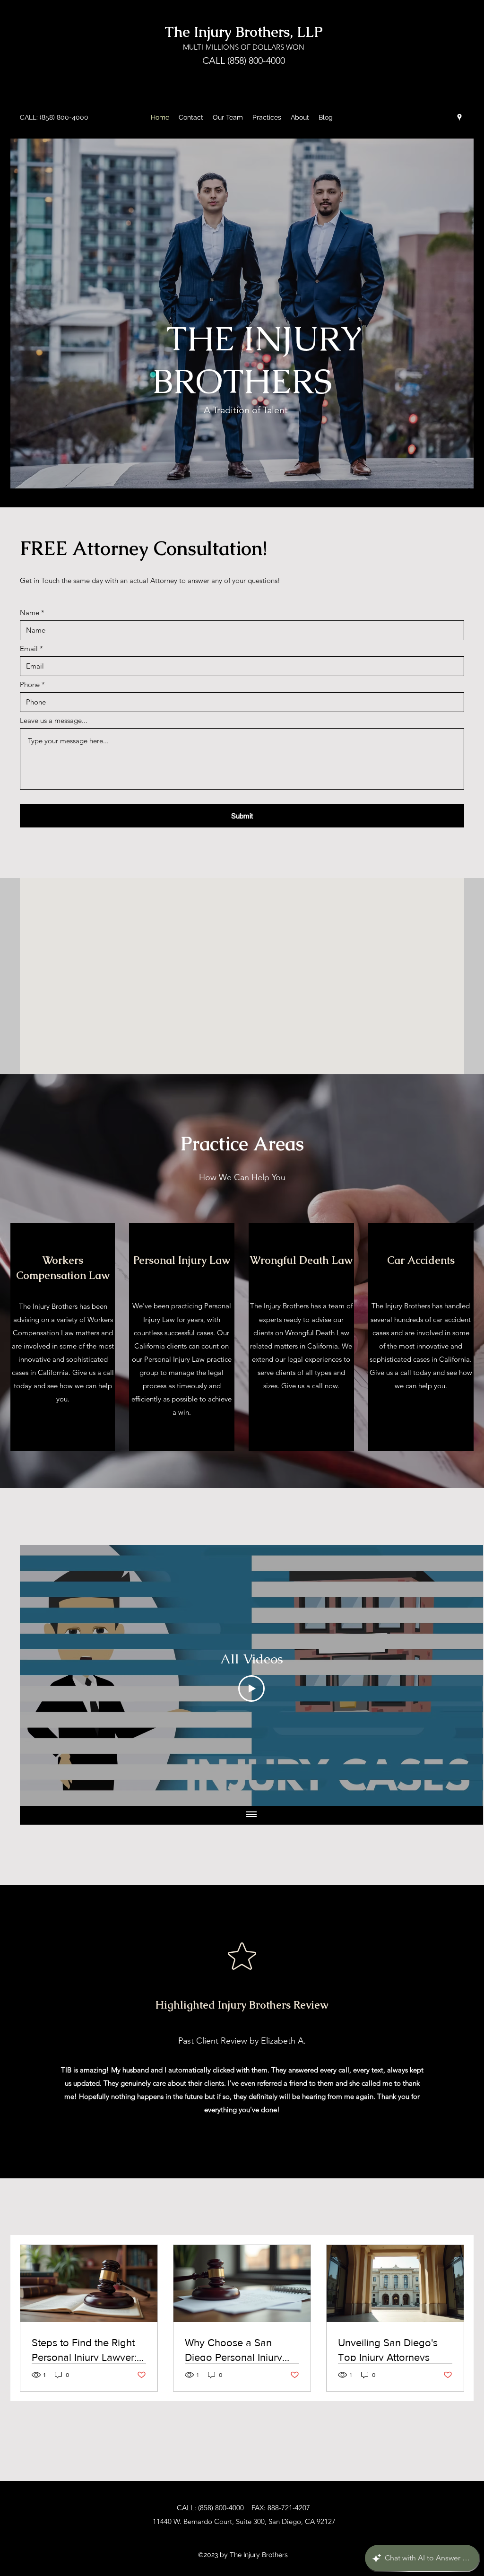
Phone (30, 684)
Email (29, 648)
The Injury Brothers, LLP (244, 32)
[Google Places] (459, 117)
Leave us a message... (54, 720)
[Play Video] (251, 1688)
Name (30, 613)
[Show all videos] (251, 1815)
